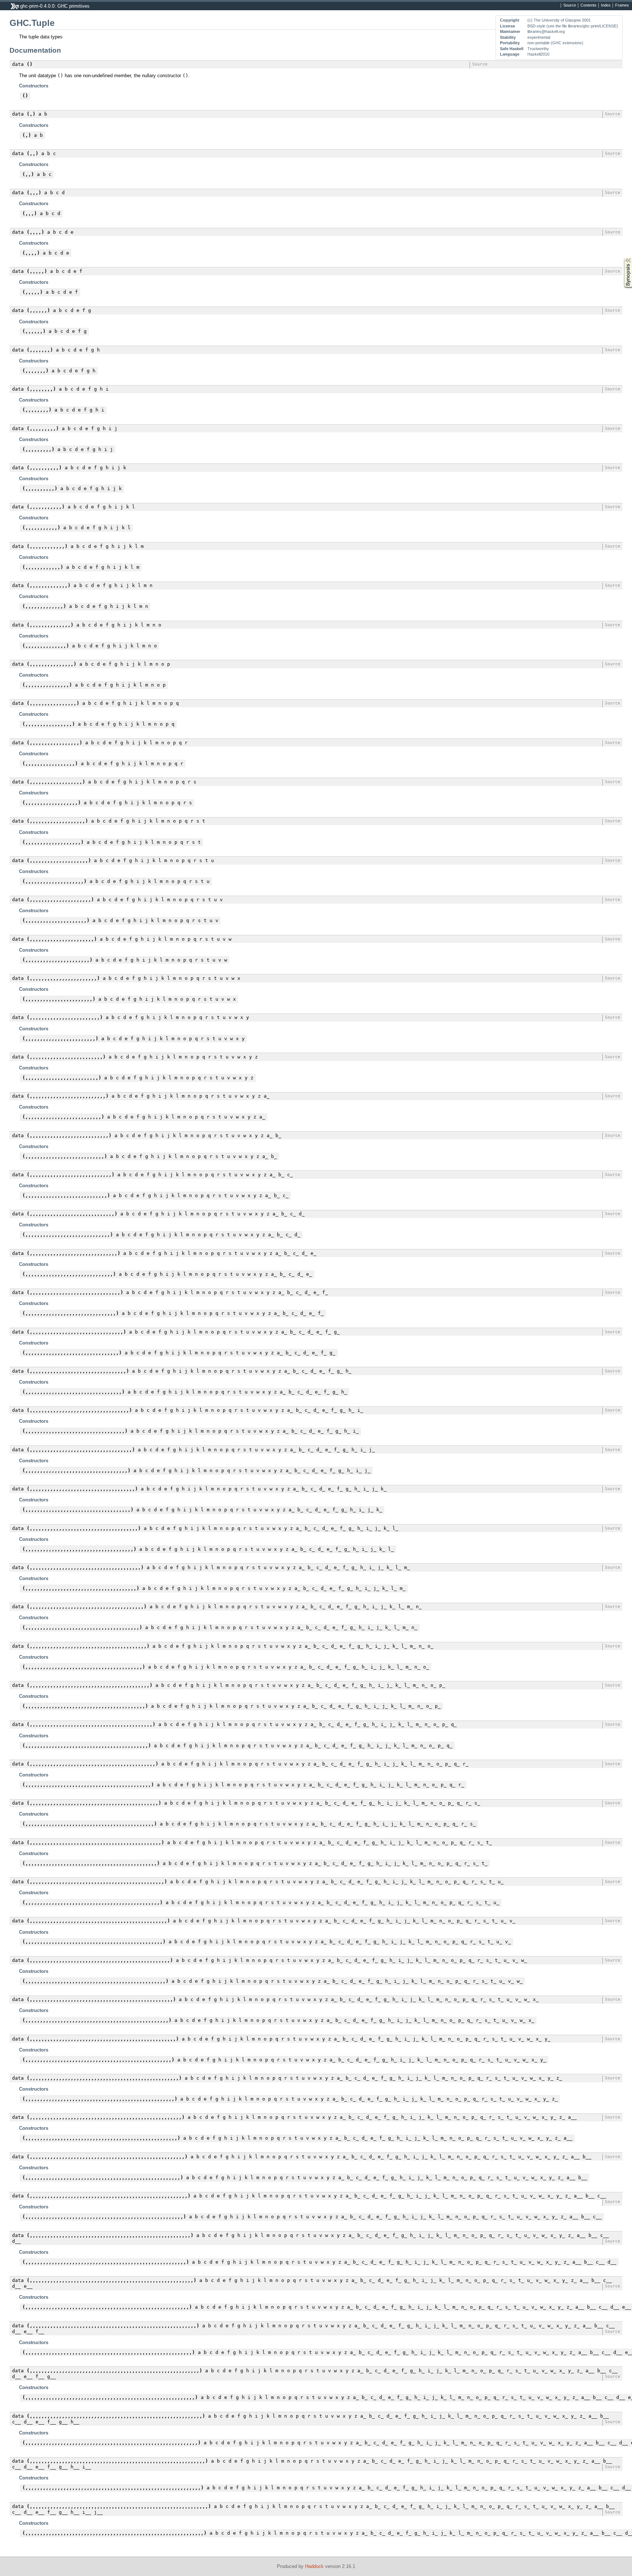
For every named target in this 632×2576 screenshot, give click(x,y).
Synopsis (623, 258)
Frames (622, 5)
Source (570, 5)
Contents (588, 5)
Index (606, 5)
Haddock (314, 2566)
